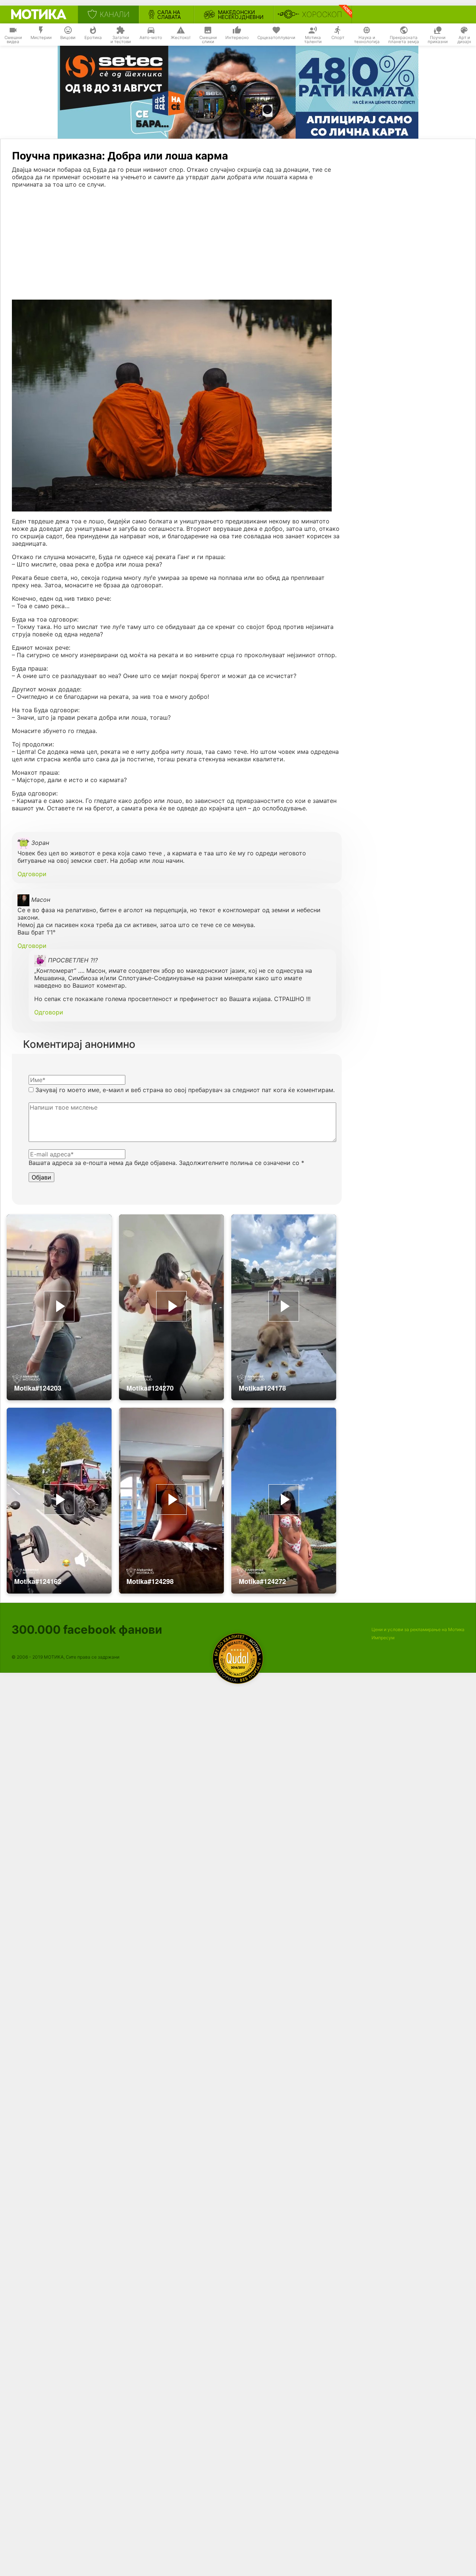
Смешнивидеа (13, 40)
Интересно (237, 38)
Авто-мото (151, 38)
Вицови (68, 38)
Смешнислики (208, 40)
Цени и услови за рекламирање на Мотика (418, 1629)
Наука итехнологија (367, 40)
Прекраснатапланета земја (404, 40)
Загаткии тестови (121, 40)
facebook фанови (87, 1629)
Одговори (32, 874)
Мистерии (41, 38)
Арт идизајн (464, 40)
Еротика (93, 38)
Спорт (338, 38)
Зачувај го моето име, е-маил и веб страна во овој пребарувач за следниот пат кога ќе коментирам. (185, 1090)
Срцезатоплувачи (276, 38)
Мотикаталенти (313, 40)
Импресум (383, 1638)
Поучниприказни (438, 40)
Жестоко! (181, 38)
